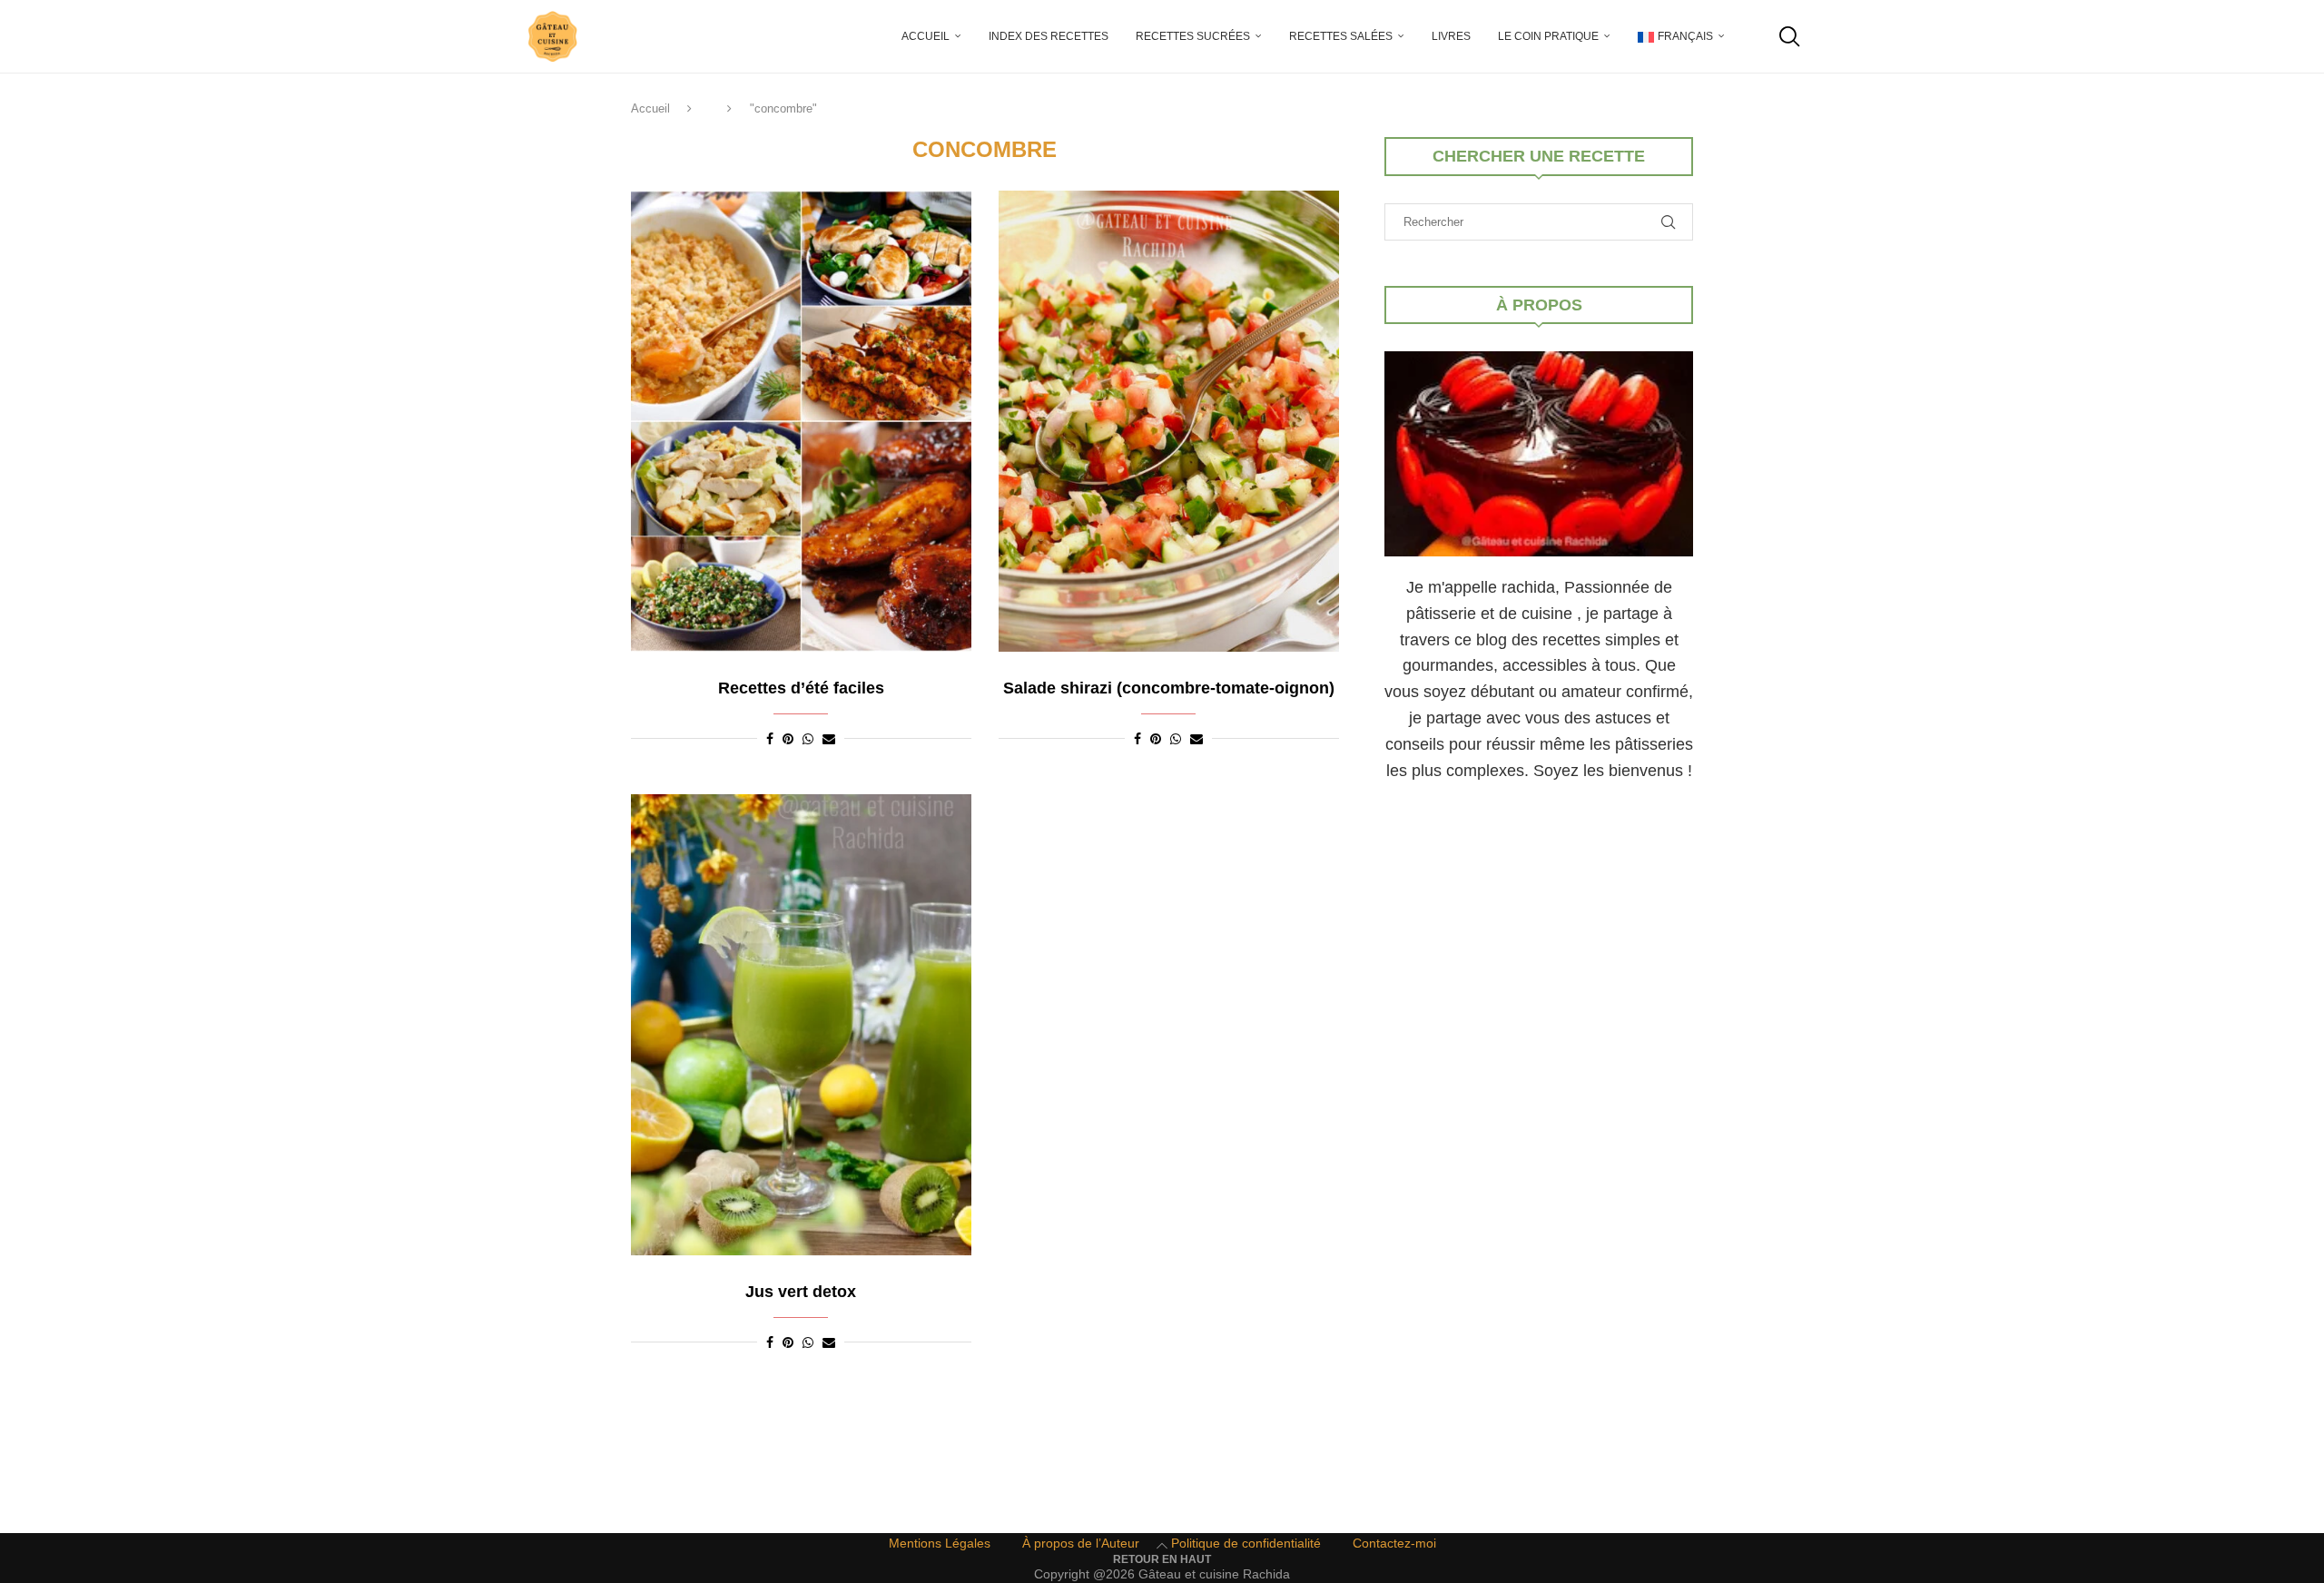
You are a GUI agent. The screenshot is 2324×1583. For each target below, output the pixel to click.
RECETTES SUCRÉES (1193, 36)
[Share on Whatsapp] (808, 739)
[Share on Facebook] (770, 739)
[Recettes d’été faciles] (801, 421)
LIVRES (1451, 36)
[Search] (1788, 36)
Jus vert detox (801, 1292)
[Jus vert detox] (801, 1025)
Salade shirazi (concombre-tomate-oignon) (1169, 688)
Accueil (926, 36)
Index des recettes (1049, 36)
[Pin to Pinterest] (788, 739)
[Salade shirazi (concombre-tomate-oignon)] (1169, 421)
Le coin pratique (1548, 36)
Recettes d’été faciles (801, 688)
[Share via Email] (829, 739)
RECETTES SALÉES (1341, 36)
